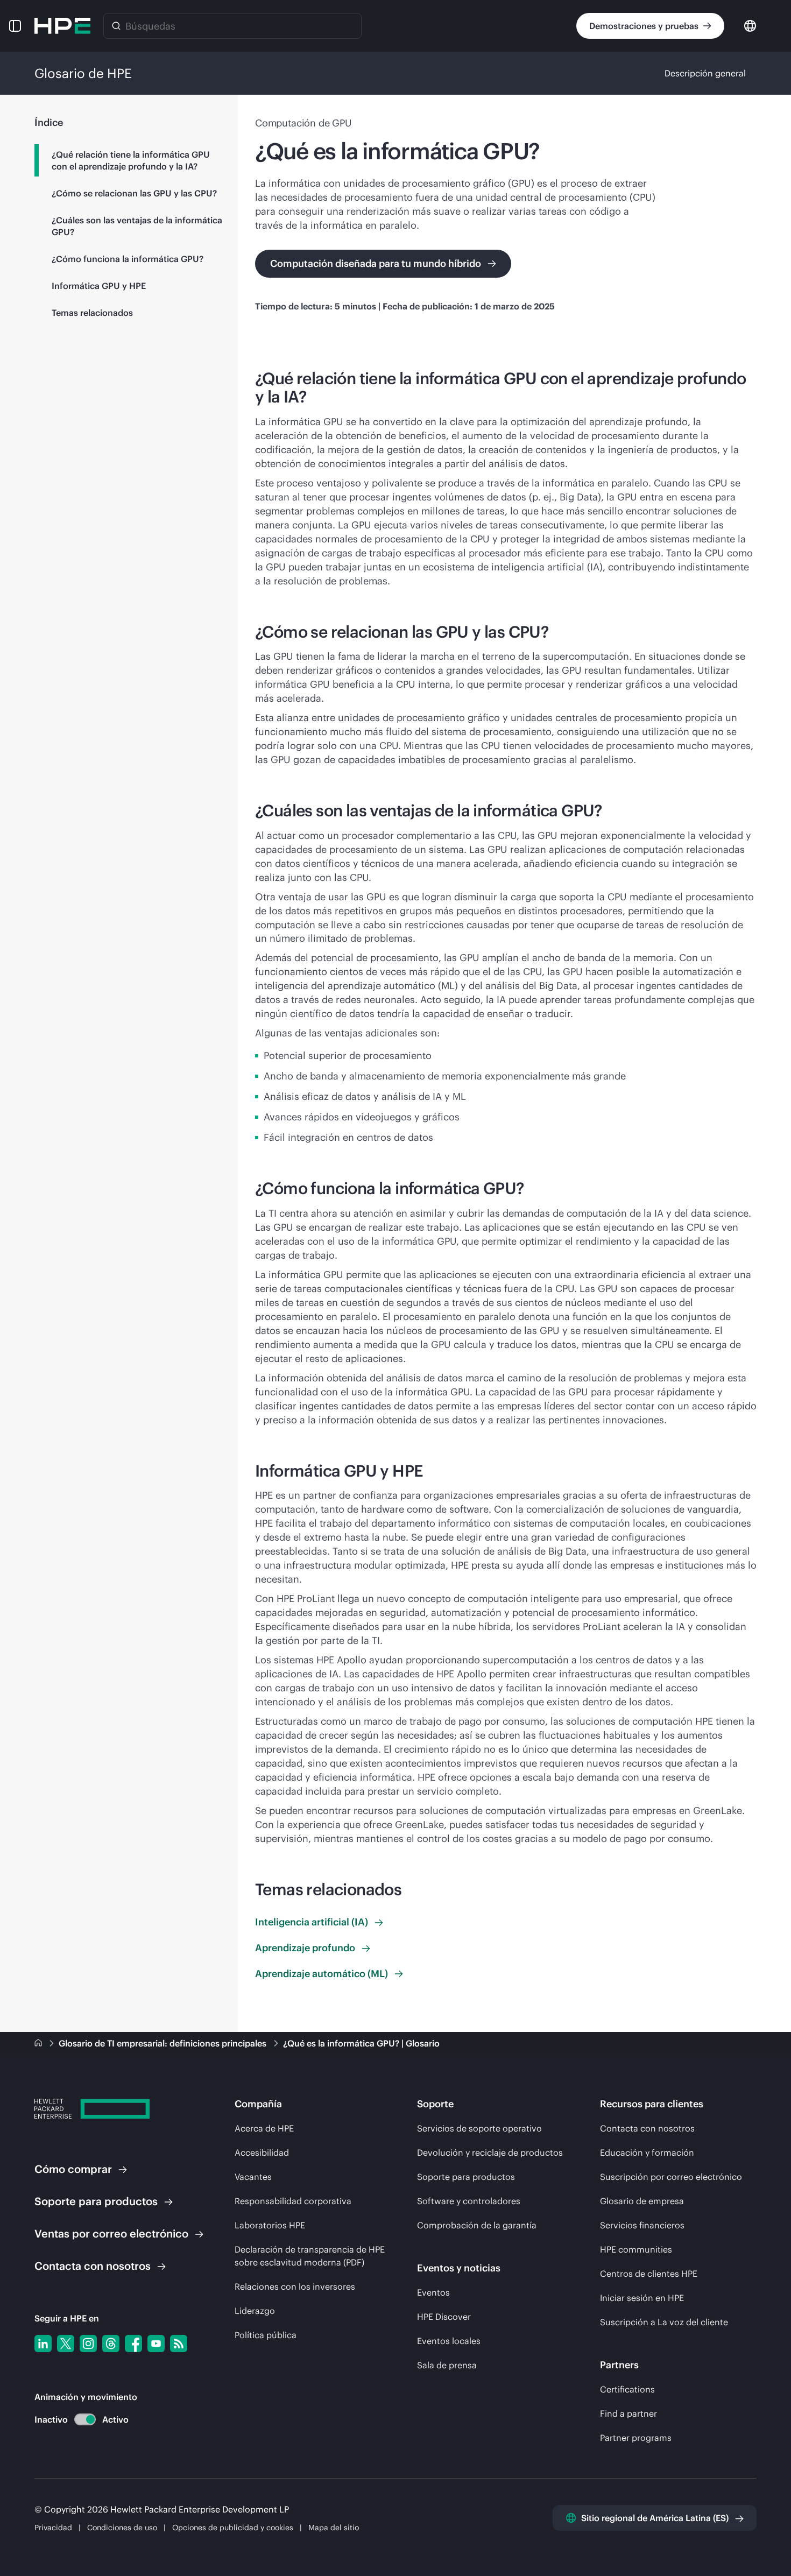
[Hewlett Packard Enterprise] (62, 26)
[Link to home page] (39, 2043)
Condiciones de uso (123, 2528)
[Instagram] (88, 2344)
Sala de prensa (447, 2365)
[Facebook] (133, 2344)
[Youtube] (156, 2344)
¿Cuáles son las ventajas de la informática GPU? (137, 226)
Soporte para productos (466, 2177)
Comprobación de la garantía (477, 2225)
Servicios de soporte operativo (479, 2128)
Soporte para (96, 2201)
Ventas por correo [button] (111, 2233)
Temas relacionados (92, 313)
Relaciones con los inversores (295, 2286)
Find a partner (628, 2413)
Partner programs (636, 2438)
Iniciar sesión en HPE (642, 2298)
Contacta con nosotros (647, 2128)
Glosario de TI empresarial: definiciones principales (164, 2043)
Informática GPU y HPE (99, 286)
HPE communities (636, 2249)
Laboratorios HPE (270, 2225)
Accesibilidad (262, 2152)
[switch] (79, 2420)
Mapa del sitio (334, 2528)
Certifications (627, 2389)
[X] (66, 2344)
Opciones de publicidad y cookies (233, 2528)
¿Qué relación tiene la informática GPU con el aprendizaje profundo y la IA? (131, 160)
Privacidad (53, 2528)
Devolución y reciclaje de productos (490, 2152)
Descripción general (705, 73)
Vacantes (253, 2177)
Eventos (433, 2292)
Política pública (266, 2335)
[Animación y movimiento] (85, 2419)
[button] (15, 26)
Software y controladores (469, 2201)
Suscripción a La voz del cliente (664, 2322)
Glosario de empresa (642, 2201)
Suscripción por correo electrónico (671, 2177)
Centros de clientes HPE (649, 2274)
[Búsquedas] (116, 26)
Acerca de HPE (264, 2128)
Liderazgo (255, 2311)
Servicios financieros (642, 2225)
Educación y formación (647, 2152)
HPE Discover (444, 2317)
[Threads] (111, 2344)
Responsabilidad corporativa (293, 2201)
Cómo (73, 2169)
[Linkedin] (43, 2344)
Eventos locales (449, 2341)
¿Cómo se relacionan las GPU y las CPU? (134, 193)
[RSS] (179, 2344)
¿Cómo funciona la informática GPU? (128, 259)
